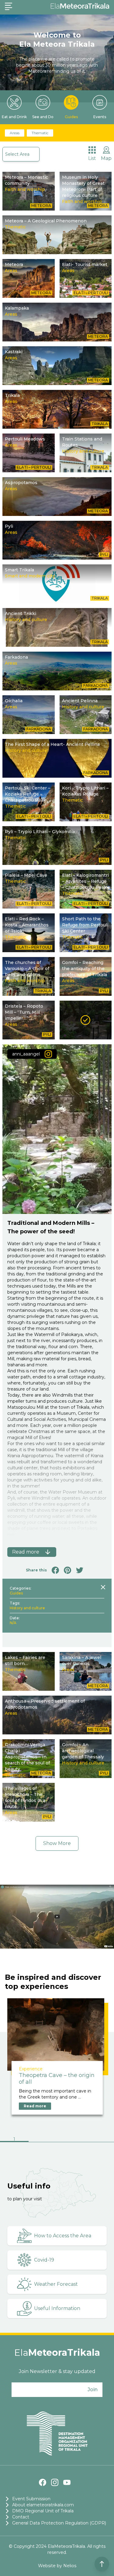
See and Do (43, 117)
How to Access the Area (63, 2236)
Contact (21, 2517)
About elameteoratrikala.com (43, 2505)
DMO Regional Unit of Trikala (43, 2511)
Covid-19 (44, 2260)
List (92, 158)
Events (100, 117)
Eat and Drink (14, 117)
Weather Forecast (56, 2284)
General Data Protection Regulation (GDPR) (59, 2523)
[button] (14, 2140)
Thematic (40, 133)
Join (93, 2390)
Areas (15, 133)
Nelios (70, 2566)
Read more (35, 2106)
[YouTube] (67, 2482)
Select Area (17, 154)
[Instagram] (55, 2482)
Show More (57, 1843)
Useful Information (57, 2308)
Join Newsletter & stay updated (57, 2371)
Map (106, 158)
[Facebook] (43, 2482)
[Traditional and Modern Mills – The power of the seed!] (86, 1020)
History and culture (27, 1608)
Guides (71, 117)
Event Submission (31, 2499)
